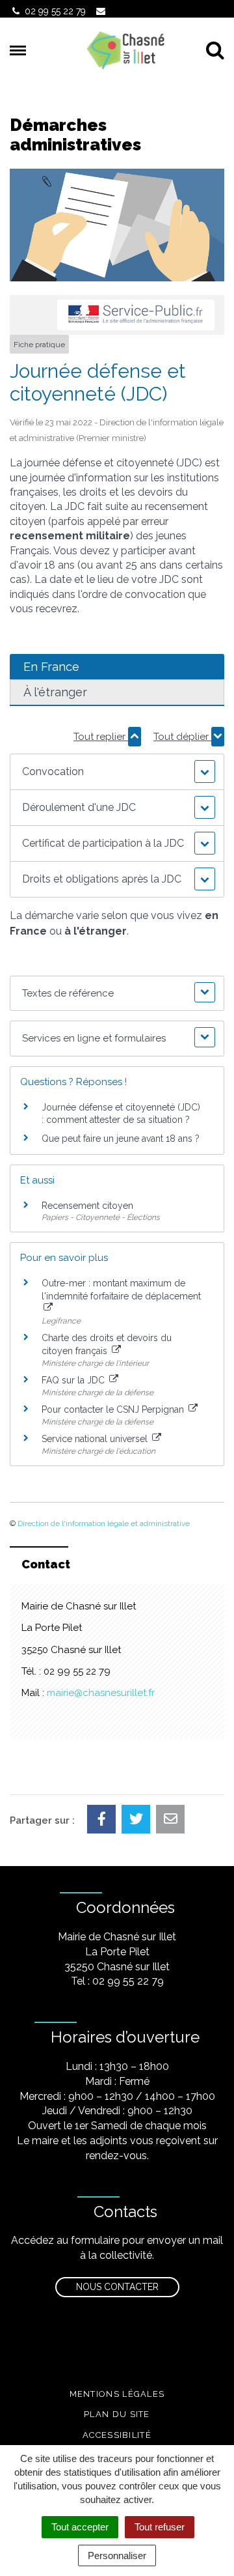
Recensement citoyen (87, 1206)
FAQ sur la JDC (74, 1380)
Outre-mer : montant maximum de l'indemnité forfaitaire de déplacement (121, 1290)
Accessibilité (117, 2435)
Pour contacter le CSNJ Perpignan (114, 1409)
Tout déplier (182, 737)
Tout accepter (80, 2527)
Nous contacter (117, 2287)
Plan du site (117, 2414)
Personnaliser (117, 2555)
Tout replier (101, 737)
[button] (117, 772)
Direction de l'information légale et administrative (104, 1523)
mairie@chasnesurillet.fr (101, 1693)
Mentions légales (117, 2394)
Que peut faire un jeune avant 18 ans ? (121, 1139)
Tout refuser (160, 2527)
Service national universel (96, 1439)
